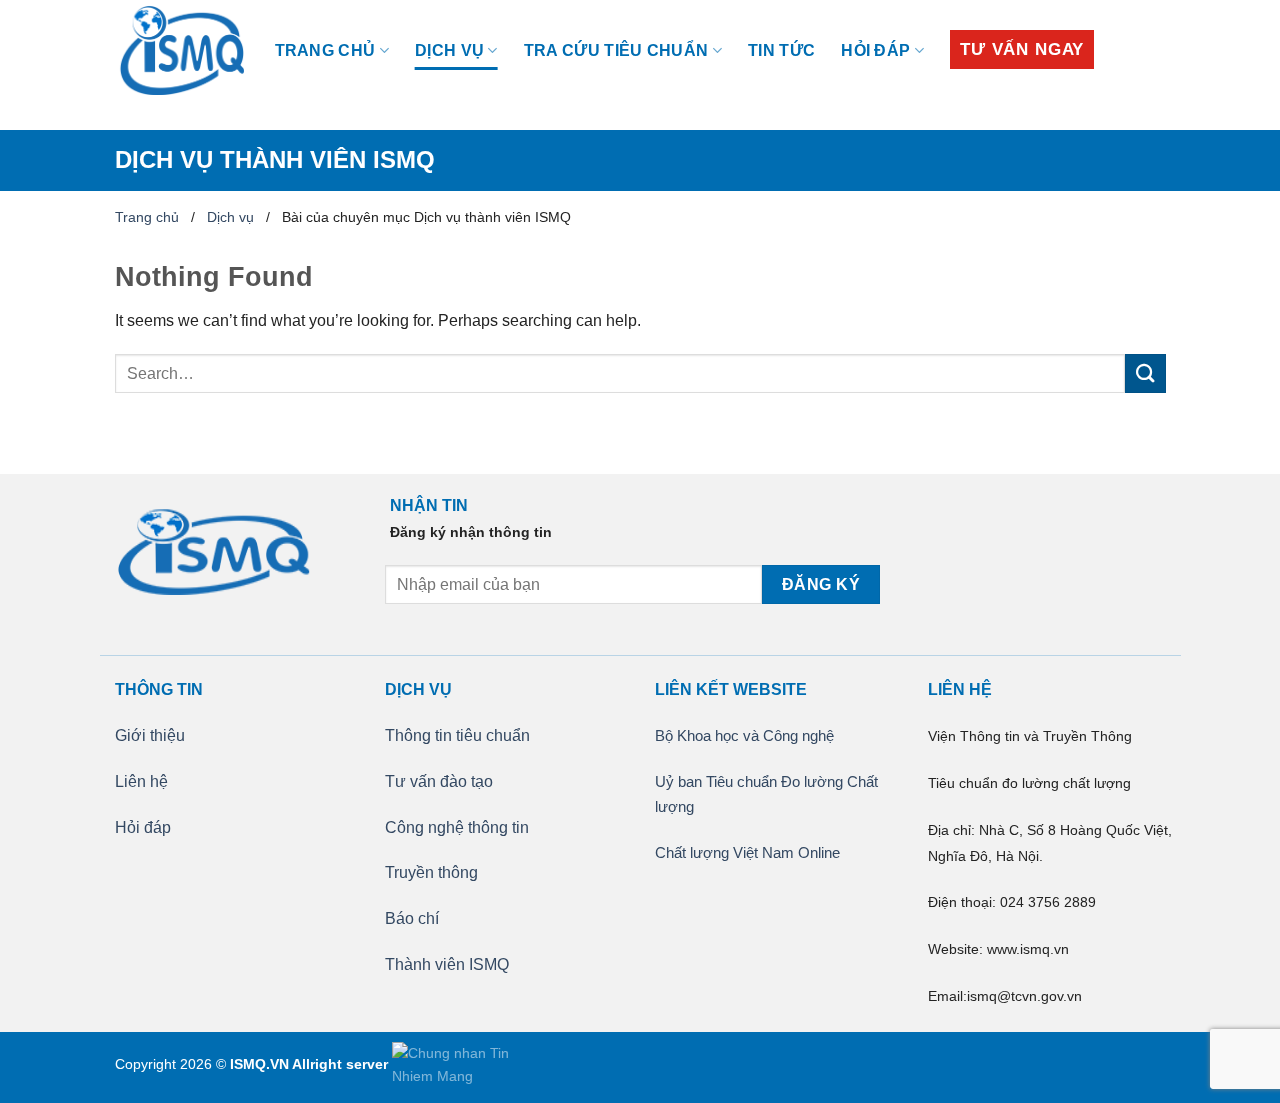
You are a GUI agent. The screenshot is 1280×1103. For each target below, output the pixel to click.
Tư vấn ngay (1022, 49)
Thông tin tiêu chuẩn (457, 735)
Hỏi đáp (875, 50)
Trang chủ (325, 50)
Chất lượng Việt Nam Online (747, 852)
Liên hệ (141, 781)
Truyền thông (431, 872)
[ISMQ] (180, 50)
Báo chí (412, 918)
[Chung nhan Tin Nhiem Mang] (467, 1064)
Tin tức (781, 50)
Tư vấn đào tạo (439, 781)
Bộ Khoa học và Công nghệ (744, 735)
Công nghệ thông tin (457, 827)
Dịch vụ (449, 50)
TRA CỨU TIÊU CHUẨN (616, 50)
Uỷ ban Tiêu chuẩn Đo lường (751, 781)
